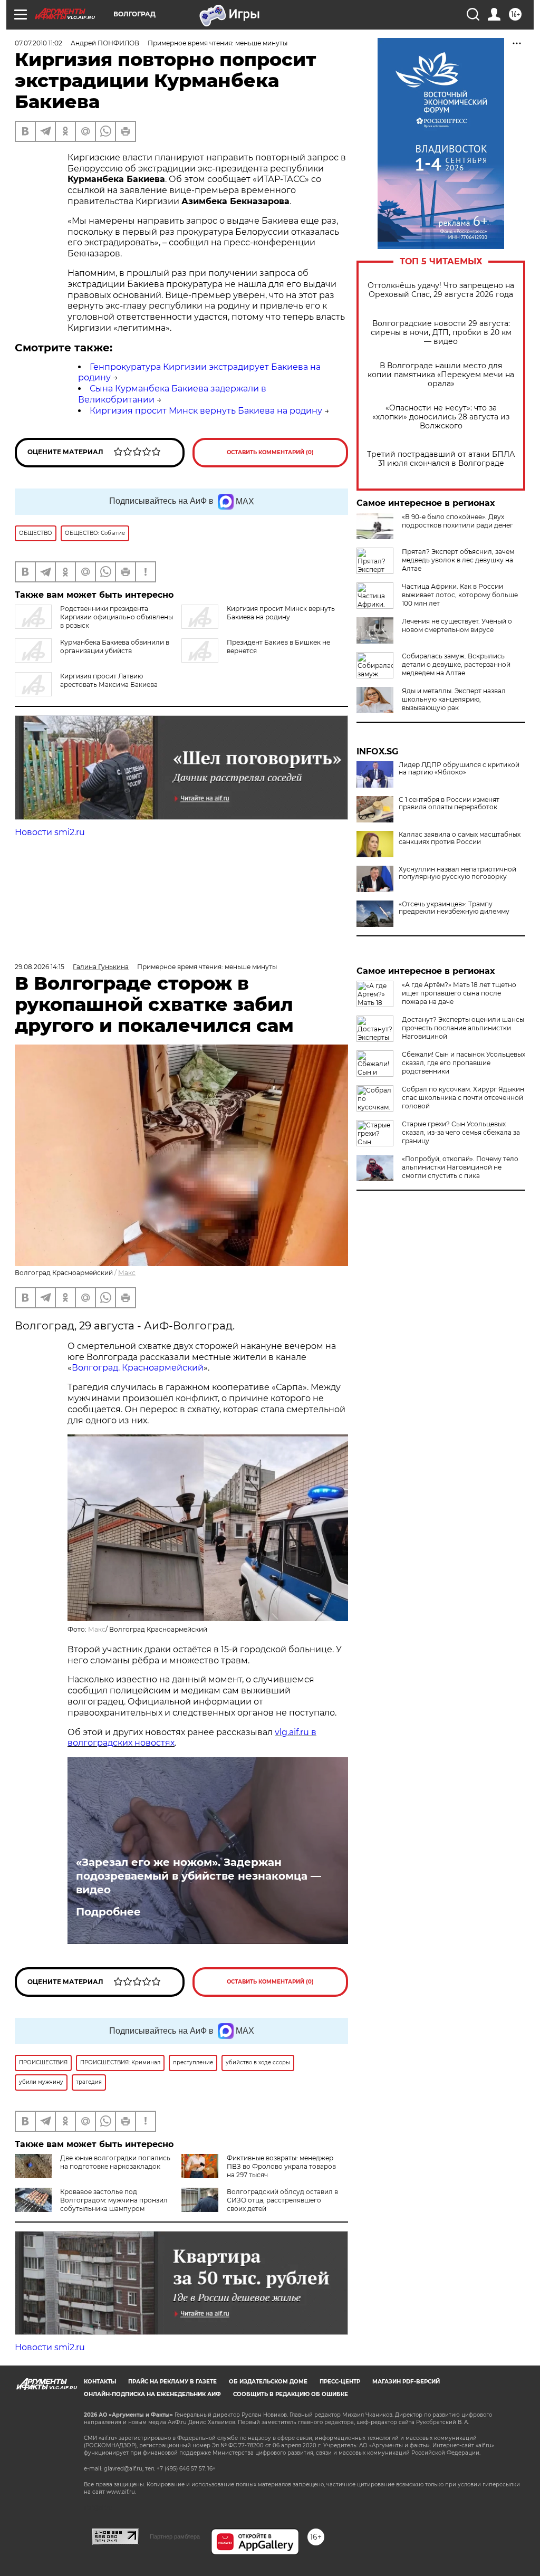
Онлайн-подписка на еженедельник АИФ (152, 2394)
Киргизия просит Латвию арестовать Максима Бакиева (109, 680)
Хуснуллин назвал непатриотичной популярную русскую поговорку (457, 873)
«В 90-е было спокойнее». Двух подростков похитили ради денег (457, 521)
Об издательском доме (268, 2382)
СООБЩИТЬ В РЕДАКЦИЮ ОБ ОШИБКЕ (291, 2394)
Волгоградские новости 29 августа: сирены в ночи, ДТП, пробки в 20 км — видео (441, 333)
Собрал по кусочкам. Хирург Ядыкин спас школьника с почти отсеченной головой (463, 1098)
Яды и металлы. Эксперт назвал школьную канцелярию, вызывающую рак (454, 699)
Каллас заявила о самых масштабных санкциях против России (460, 838)
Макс (127, 1273)
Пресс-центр (340, 2382)
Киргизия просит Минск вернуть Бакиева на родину (206, 411)
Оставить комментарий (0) (270, 452)
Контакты (100, 2382)
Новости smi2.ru (50, 832)
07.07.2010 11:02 (38, 43)
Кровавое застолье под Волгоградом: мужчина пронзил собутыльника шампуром (114, 2200)
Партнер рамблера (175, 2536)
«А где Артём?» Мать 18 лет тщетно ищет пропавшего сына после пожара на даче (459, 993)
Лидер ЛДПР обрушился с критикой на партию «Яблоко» (459, 769)
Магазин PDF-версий (406, 2382)
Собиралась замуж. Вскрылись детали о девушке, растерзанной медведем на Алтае (456, 664)
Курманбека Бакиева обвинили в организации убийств (115, 647)
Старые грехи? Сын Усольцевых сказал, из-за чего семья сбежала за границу (461, 1132)
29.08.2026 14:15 (40, 967)
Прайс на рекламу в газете (172, 2382)
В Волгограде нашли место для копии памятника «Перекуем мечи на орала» (441, 375)
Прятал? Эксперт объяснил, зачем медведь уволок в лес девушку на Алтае (458, 560)
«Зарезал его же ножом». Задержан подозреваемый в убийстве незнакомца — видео (199, 1876)
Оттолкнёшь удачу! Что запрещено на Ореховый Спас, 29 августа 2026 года (441, 290)
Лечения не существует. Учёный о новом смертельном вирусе (457, 625)
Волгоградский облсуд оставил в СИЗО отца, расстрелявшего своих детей (282, 2200)
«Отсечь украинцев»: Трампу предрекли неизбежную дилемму (454, 908)
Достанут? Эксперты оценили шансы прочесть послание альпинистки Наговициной (463, 1028)
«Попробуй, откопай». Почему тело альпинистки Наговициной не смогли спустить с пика (460, 1167)
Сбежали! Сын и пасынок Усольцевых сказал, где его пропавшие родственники (464, 1063)
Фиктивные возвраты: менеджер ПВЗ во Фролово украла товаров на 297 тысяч (281, 2166)
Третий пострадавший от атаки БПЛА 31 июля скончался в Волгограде (441, 459)
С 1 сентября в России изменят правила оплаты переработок (449, 803)
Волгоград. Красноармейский (138, 1368)
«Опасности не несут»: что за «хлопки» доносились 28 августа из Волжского (441, 417)
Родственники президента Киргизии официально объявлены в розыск (117, 617)
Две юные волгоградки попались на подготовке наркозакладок (115, 2162)
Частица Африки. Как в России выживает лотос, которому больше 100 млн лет (460, 595)
